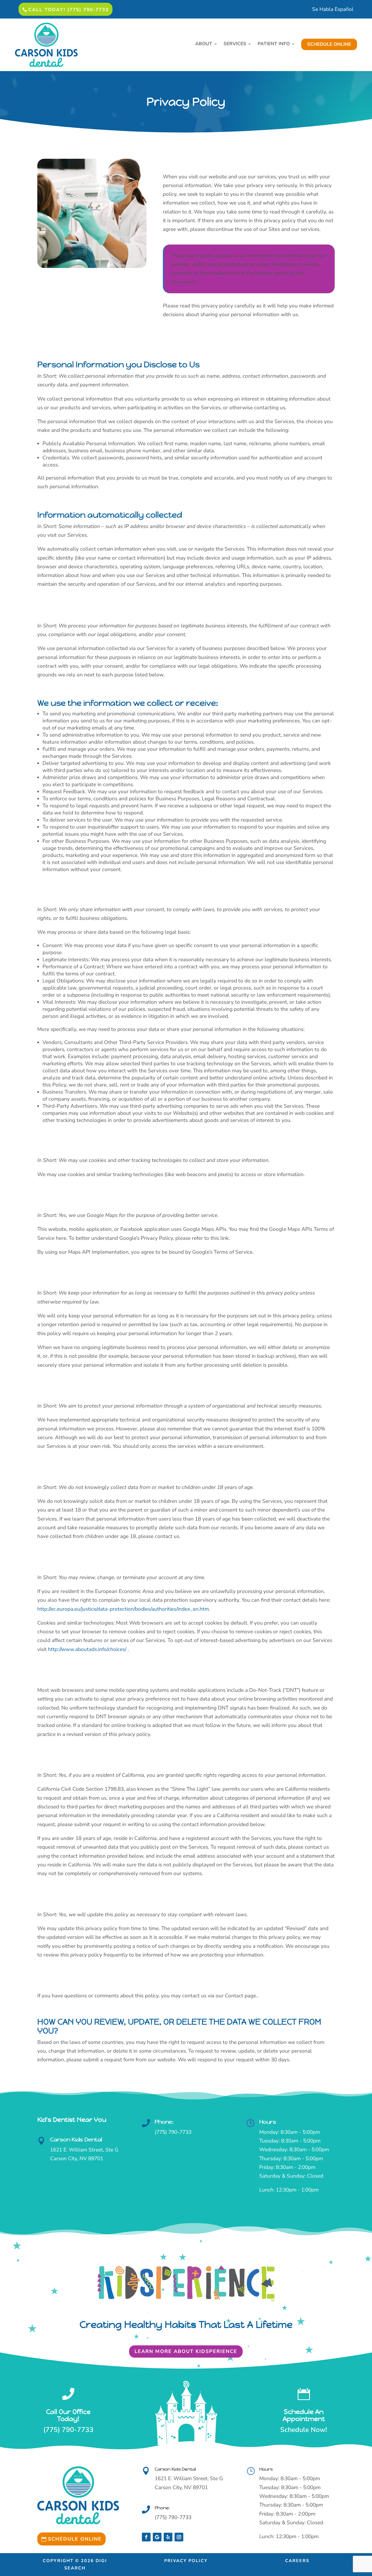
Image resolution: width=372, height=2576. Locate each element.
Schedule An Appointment (304, 2415)
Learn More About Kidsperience (186, 2351)
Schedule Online (75, 2539)
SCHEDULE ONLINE (329, 44)
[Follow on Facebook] (146, 2537)
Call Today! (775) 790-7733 (68, 10)
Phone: (164, 2122)
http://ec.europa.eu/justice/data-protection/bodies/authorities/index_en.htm (123, 1609)
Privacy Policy (186, 2561)
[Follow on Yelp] (168, 2537)
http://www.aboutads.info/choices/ (87, 1649)
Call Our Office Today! (68, 2415)
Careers (297, 2561)
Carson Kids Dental (76, 2140)
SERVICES (235, 44)
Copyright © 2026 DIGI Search (75, 2564)
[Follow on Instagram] (179, 2537)
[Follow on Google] (157, 2537)
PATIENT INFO (274, 44)
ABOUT (204, 44)
